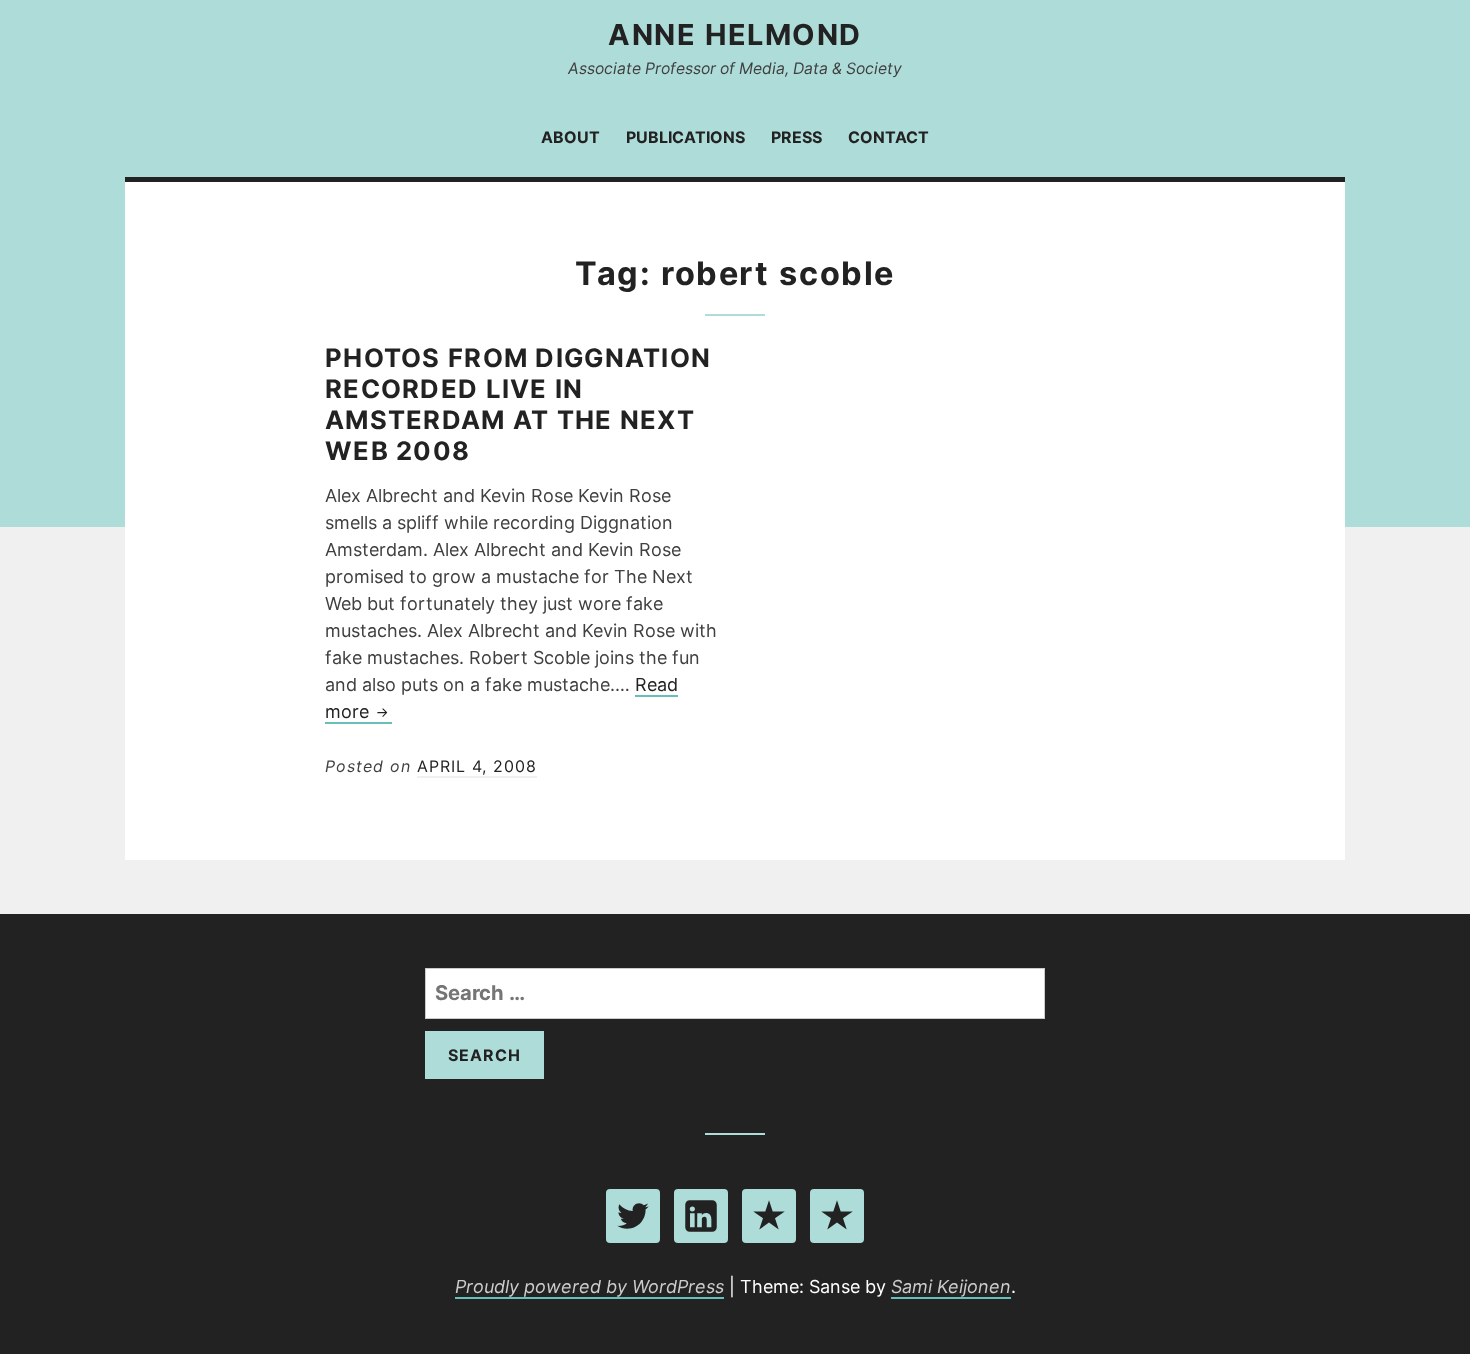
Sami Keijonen (951, 1286)
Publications (685, 137)
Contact (888, 137)
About (570, 137)
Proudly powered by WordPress (589, 1286)
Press (796, 137)
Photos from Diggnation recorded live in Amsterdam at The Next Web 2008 (518, 403)
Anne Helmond (734, 34)
